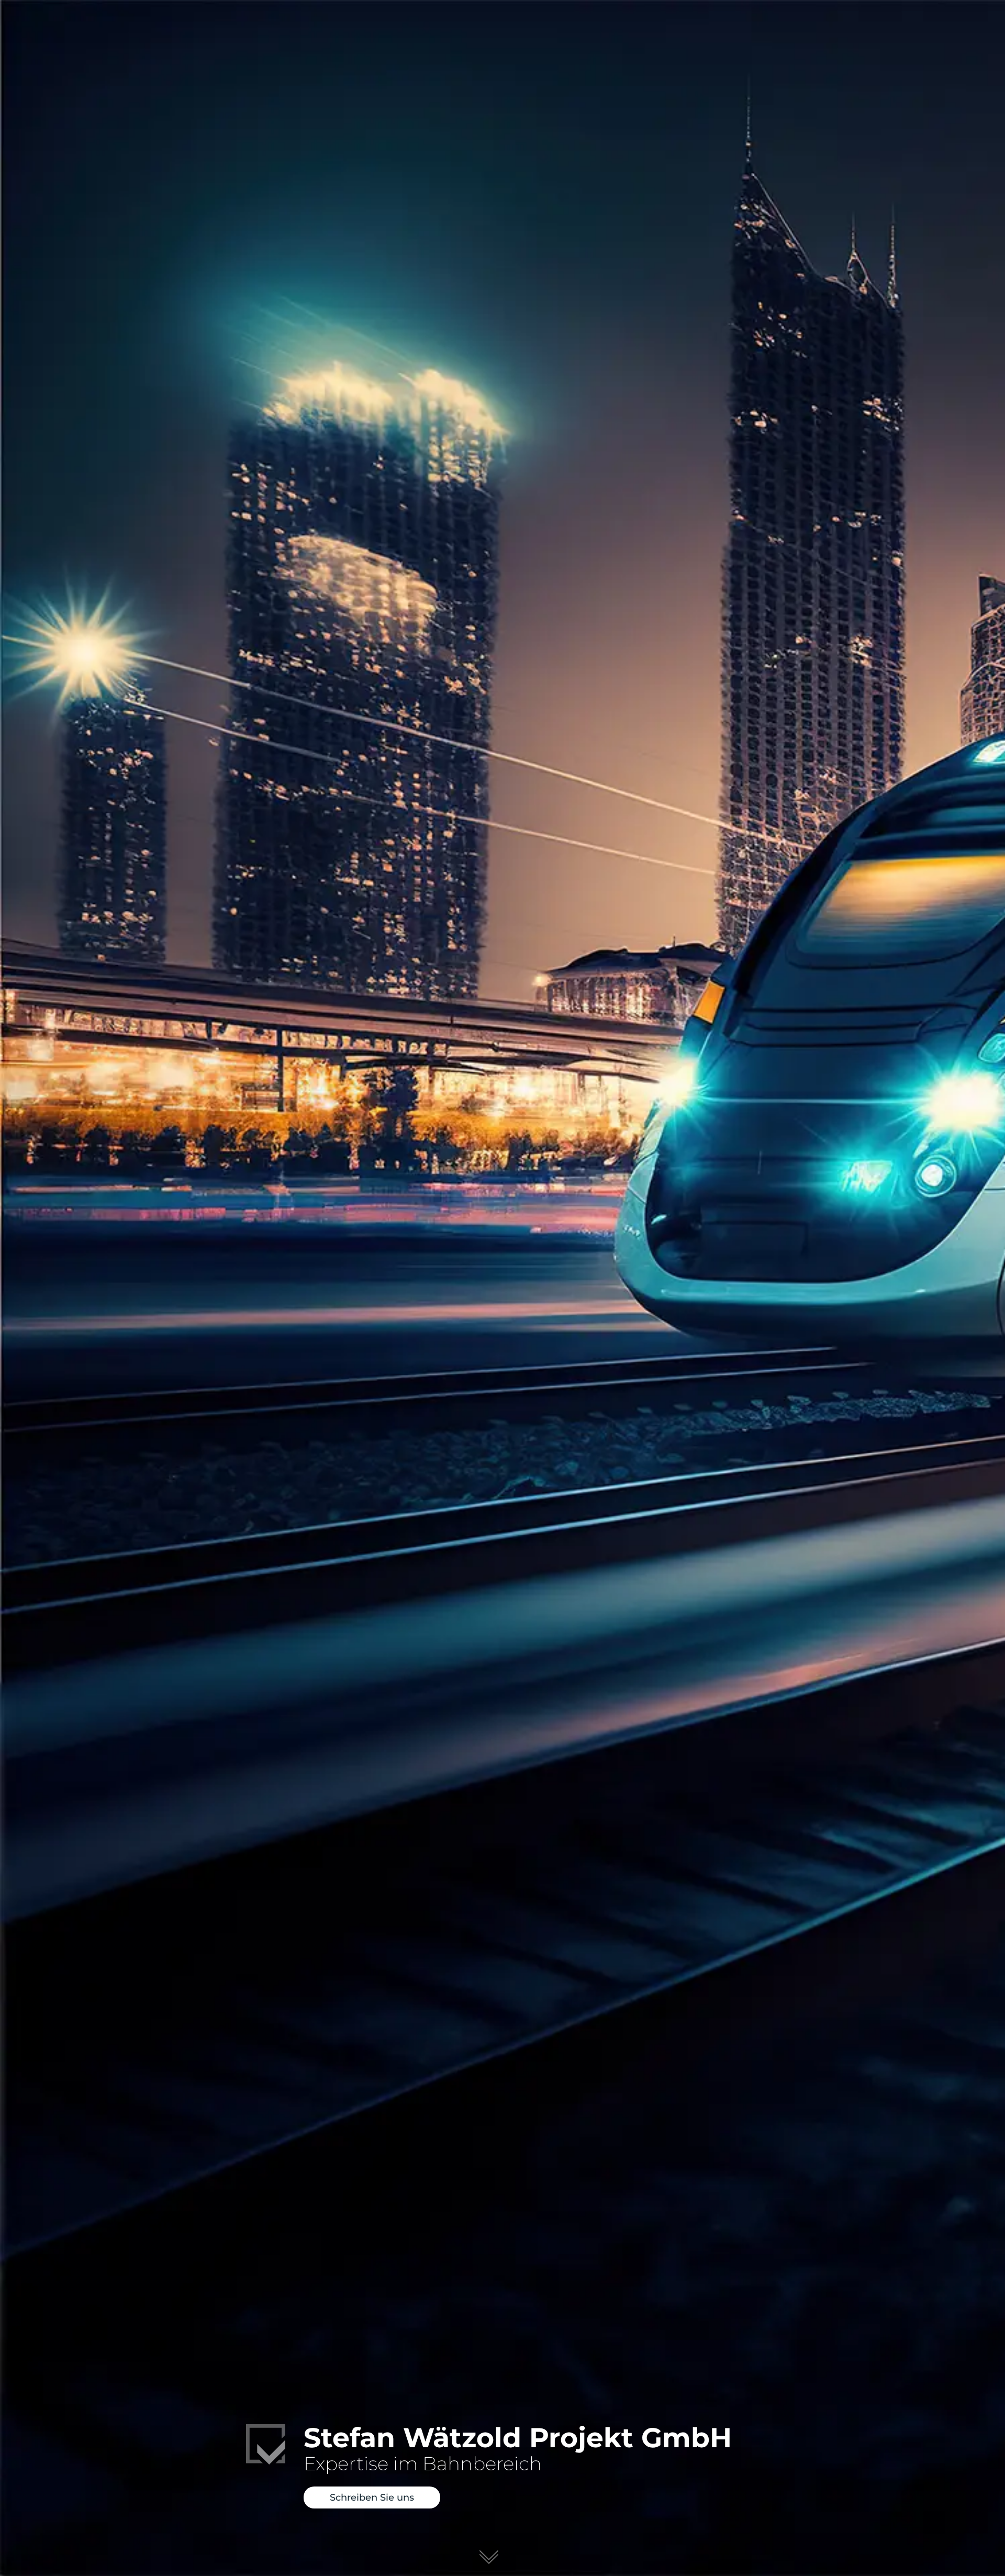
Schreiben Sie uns (372, 2497)
